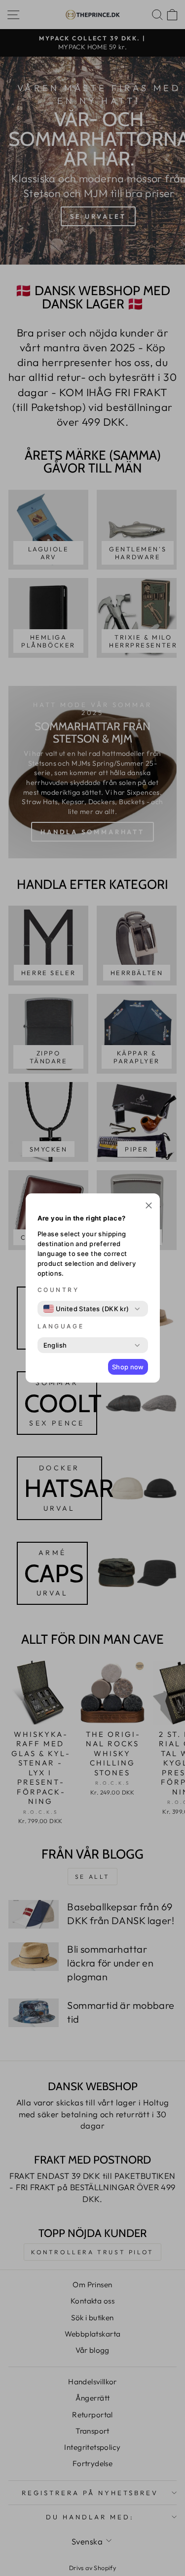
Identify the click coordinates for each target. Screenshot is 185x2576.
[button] (149, 1206)
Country (58, 1290)
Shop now (128, 1367)
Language (61, 1326)
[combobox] (86, 1309)
